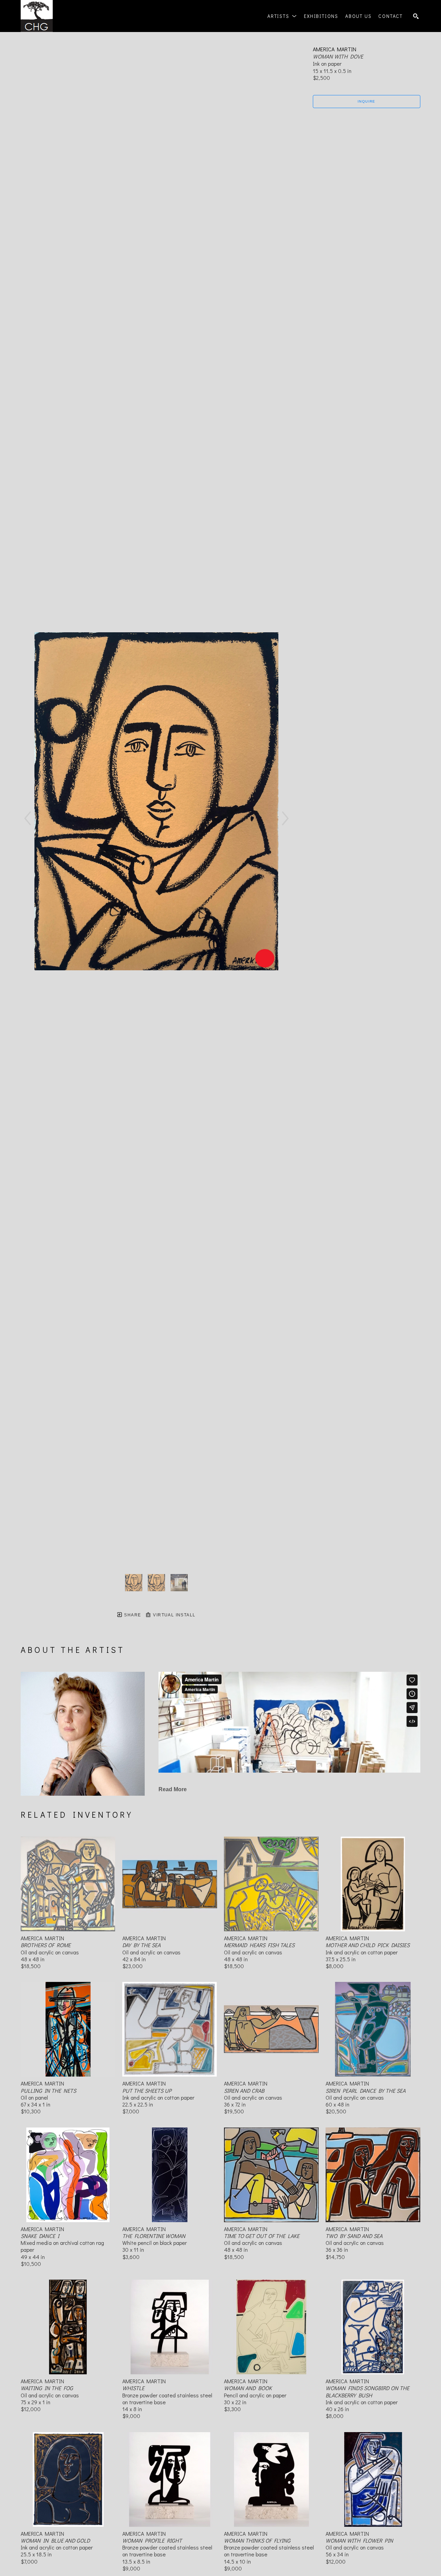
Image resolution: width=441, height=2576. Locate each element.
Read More (173, 1789)
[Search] (416, 16)
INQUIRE (367, 101)
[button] (282, 16)
